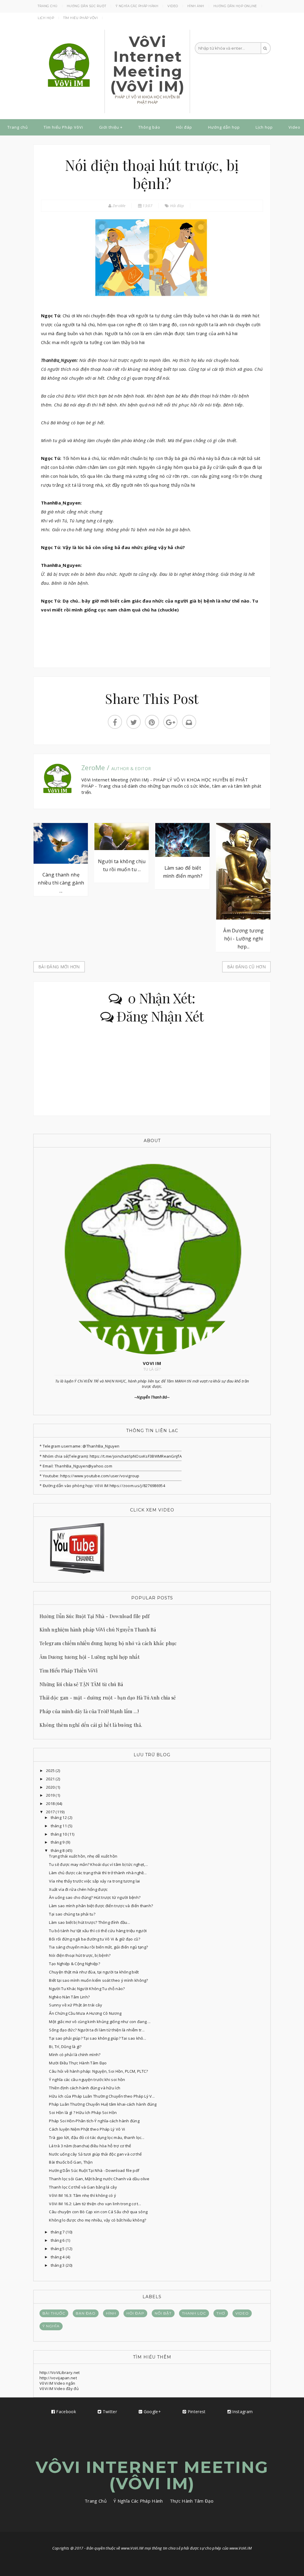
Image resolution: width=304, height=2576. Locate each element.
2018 (51, 1803)
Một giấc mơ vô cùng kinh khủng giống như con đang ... (100, 2022)
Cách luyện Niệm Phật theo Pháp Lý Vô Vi (87, 2129)
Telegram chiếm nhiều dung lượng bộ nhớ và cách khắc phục (108, 1643)
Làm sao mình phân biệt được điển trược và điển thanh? (101, 1906)
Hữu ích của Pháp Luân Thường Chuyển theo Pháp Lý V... (102, 2096)
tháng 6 (58, 2240)
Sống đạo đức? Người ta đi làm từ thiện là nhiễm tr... (97, 2030)
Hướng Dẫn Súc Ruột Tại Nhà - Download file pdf (95, 1616)
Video (173, 6)
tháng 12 (59, 1817)
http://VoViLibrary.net (60, 2372)
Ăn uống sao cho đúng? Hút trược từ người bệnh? (95, 1897)
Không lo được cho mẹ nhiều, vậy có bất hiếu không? (98, 2220)
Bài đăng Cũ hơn (247, 967)
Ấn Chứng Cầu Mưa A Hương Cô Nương (85, 2013)
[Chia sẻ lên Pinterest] (152, 722)
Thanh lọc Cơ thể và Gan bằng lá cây (83, 2187)
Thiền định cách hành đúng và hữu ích (85, 2088)
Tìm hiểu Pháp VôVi (80, 18)
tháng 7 (58, 2232)
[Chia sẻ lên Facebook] (115, 722)
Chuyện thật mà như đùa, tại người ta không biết (94, 1972)
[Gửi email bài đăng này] (189, 722)
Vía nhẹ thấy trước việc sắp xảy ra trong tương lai (94, 1881)
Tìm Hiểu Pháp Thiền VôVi (68, 1671)
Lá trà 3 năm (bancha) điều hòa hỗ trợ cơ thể (90, 2146)
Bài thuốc (54, 2313)
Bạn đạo (86, 2313)
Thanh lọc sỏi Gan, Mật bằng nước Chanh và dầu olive (99, 2179)
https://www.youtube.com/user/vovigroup (100, 1476)
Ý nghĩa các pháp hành (137, 6)
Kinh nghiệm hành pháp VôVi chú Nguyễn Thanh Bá (98, 1630)
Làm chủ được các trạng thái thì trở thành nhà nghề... (98, 1873)
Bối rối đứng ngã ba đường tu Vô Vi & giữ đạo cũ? (94, 1939)
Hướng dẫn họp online (235, 6)
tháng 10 (59, 1834)
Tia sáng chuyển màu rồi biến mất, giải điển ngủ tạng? (98, 1947)
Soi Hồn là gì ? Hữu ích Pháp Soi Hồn (83, 2112)
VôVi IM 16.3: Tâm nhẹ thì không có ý (83, 2195)
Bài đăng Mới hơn (59, 967)
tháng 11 (59, 1826)
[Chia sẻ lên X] (134, 722)
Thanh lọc (194, 2313)
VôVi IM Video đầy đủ (59, 2389)
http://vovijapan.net (58, 2378)
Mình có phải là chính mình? (75, 2055)
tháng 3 (58, 2265)
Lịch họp (46, 18)
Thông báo (149, 127)
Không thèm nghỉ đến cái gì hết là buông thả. (91, 1725)
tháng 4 (58, 2257)
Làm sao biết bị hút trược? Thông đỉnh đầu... (90, 1922)
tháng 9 (58, 1842)
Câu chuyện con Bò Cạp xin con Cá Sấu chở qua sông (98, 2212)
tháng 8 (58, 1850)
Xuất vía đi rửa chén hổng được (78, 1889)
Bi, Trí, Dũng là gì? (65, 2047)
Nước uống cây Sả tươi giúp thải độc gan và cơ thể (95, 2154)
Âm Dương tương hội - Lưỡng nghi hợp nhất (90, 1657)
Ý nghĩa (51, 2326)
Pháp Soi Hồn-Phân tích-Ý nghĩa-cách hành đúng (94, 2121)
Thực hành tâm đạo (192, 2501)
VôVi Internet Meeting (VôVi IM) (148, 64)
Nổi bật (163, 2313)
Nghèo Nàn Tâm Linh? (69, 1997)
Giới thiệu (109, 127)
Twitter (109, 2412)
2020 (51, 1787)
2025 (51, 1771)
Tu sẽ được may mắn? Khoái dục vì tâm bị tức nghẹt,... (98, 1864)
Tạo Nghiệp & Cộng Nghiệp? (75, 1964)
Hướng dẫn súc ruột (87, 6)
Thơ (221, 2313)
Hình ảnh (196, 6)
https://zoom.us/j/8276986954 (137, 1486)
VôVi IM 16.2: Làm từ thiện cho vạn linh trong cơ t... (95, 2204)
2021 (51, 1779)
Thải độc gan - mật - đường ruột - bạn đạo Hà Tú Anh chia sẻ (108, 1698)
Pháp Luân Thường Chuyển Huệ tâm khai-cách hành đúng (103, 2104)
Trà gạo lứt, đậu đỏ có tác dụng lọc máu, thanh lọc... (97, 2137)
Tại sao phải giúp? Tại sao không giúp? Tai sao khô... (98, 2038)
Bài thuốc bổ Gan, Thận (71, 2162)
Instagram (242, 2412)
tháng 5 (58, 2249)
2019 (51, 1795)
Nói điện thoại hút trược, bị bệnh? (80, 1955)
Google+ (152, 2412)
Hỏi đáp (184, 127)
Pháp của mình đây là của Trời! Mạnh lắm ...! (89, 1711)
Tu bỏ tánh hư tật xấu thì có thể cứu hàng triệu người (98, 1931)
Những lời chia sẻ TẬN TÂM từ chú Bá (81, 1684)
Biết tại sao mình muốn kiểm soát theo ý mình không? (98, 1980)
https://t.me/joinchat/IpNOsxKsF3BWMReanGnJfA (135, 1456)
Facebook (65, 2412)
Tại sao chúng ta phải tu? (72, 1914)
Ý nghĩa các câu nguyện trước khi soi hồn (87, 2080)
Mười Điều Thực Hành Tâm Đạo (78, 2063)
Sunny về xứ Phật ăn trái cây (75, 2005)
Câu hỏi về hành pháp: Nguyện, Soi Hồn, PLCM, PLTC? (98, 2071)
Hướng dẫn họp (224, 127)
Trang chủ (48, 6)
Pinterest (196, 2412)
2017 (51, 1812)
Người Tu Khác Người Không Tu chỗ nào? (87, 1989)
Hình (111, 2313)
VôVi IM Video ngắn (57, 2383)
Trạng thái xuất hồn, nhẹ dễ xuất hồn (83, 1856)
